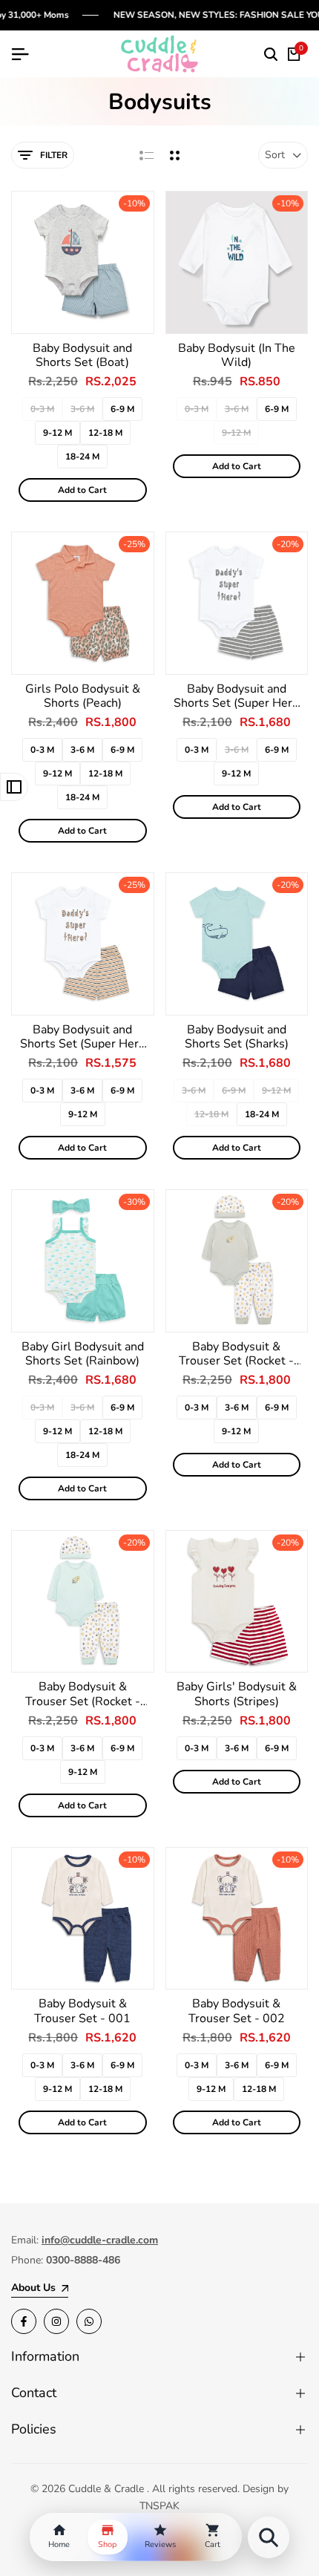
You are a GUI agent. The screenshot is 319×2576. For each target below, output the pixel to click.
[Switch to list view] (147, 155)
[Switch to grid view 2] (175, 155)
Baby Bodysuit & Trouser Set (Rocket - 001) (236, 1354)
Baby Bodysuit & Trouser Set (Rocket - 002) (83, 1694)
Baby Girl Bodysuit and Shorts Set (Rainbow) (83, 1354)
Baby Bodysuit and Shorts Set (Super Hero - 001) (83, 1037)
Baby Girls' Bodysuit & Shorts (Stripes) (237, 1694)
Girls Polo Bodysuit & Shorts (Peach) (83, 696)
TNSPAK (159, 2506)
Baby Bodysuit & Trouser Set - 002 (237, 2011)
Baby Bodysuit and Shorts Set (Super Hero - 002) (236, 696)
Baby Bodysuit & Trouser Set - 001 (82, 2011)
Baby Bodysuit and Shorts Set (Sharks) (237, 1037)
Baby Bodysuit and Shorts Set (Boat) (82, 356)
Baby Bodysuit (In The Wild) (237, 356)
